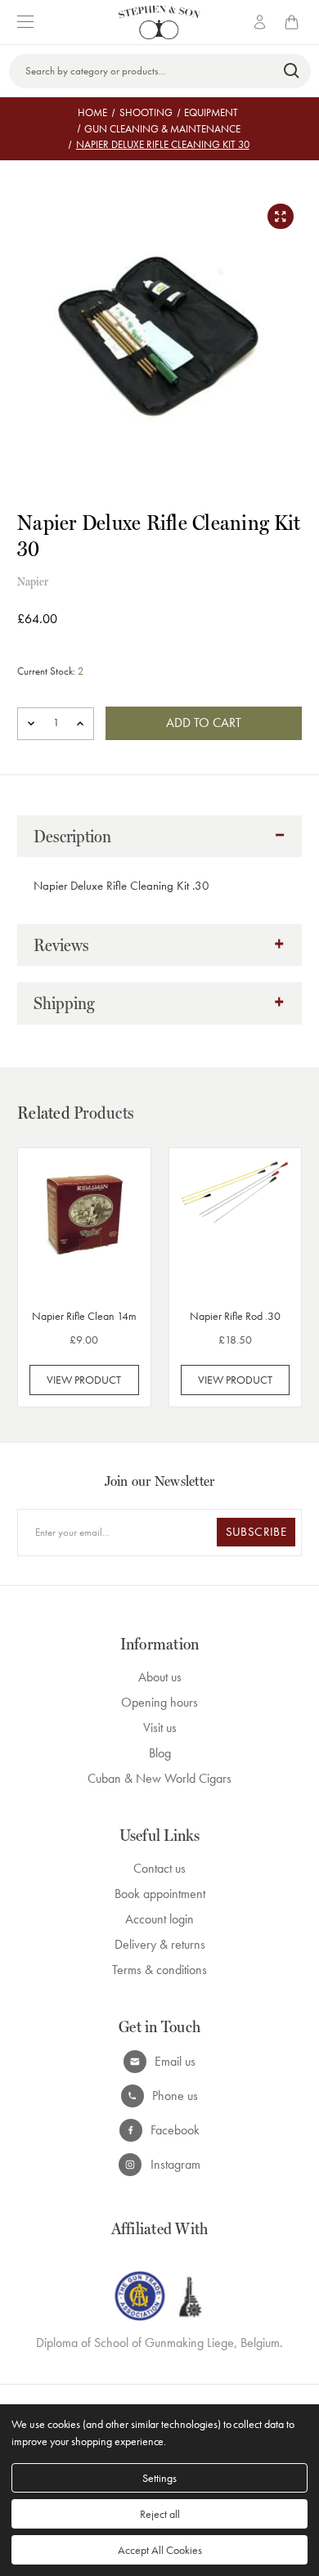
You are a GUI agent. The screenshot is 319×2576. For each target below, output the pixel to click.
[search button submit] (292, 71)
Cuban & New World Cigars (159, 1778)
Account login (159, 1919)
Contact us (159, 1868)
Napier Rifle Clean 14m (84, 1316)
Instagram (175, 2164)
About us (160, 1677)
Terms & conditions (159, 1970)
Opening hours (159, 1702)
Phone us (175, 2096)
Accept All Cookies (160, 2550)
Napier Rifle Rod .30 (235, 1316)
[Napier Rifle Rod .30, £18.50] (236, 1225)
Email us (175, 2061)
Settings (159, 2478)
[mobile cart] (294, 22)
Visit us (160, 1728)
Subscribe (256, 1532)
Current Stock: (50, 671)
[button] (159, 837)
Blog (160, 1753)
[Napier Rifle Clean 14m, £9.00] (84, 1225)
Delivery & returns (160, 1944)
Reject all (160, 2514)
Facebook (175, 2130)
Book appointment (160, 1894)
